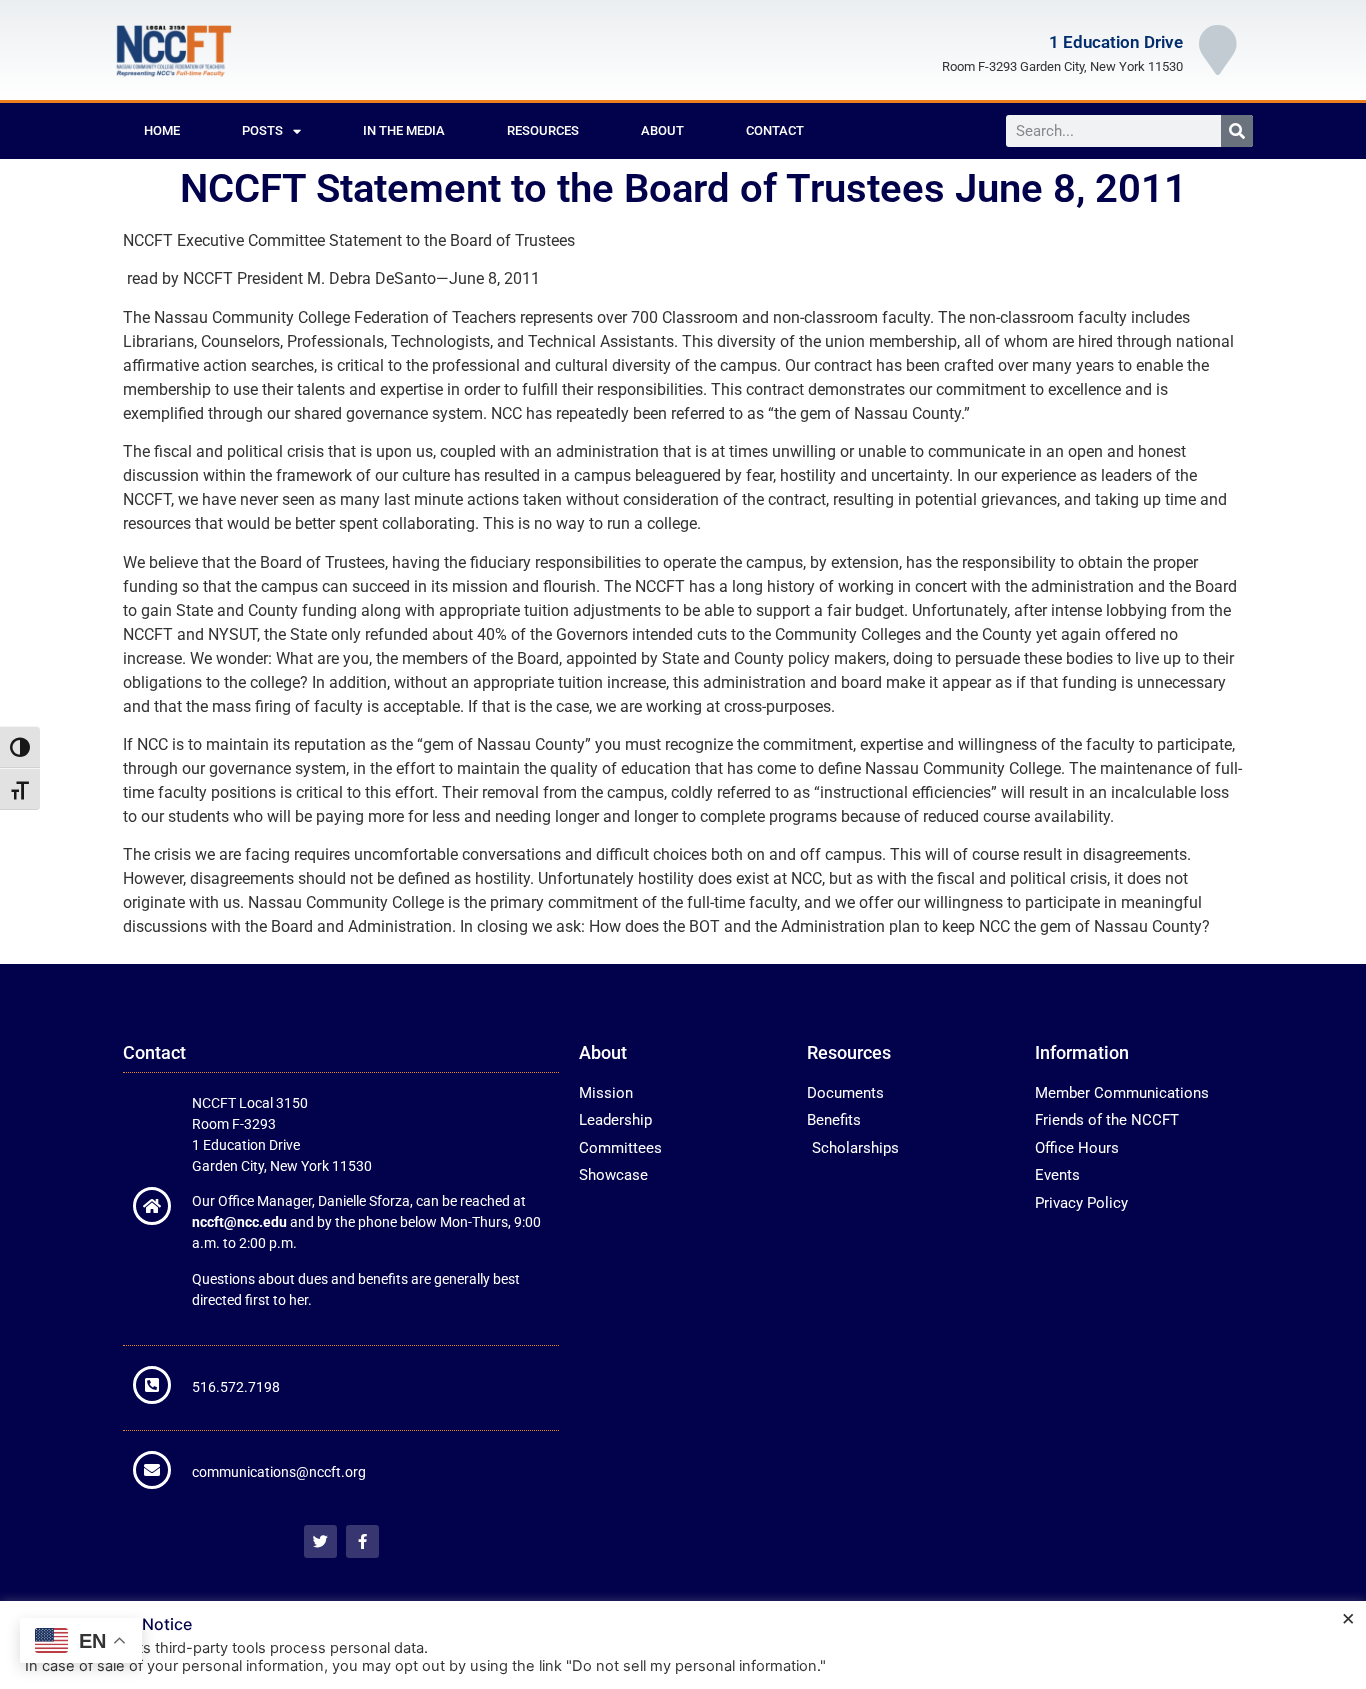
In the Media (404, 130)
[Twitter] (320, 1541)
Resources (543, 130)
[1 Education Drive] (1218, 50)
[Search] (1237, 131)
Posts (262, 130)
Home (162, 130)
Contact (775, 130)
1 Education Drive (1116, 42)
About (662, 130)
